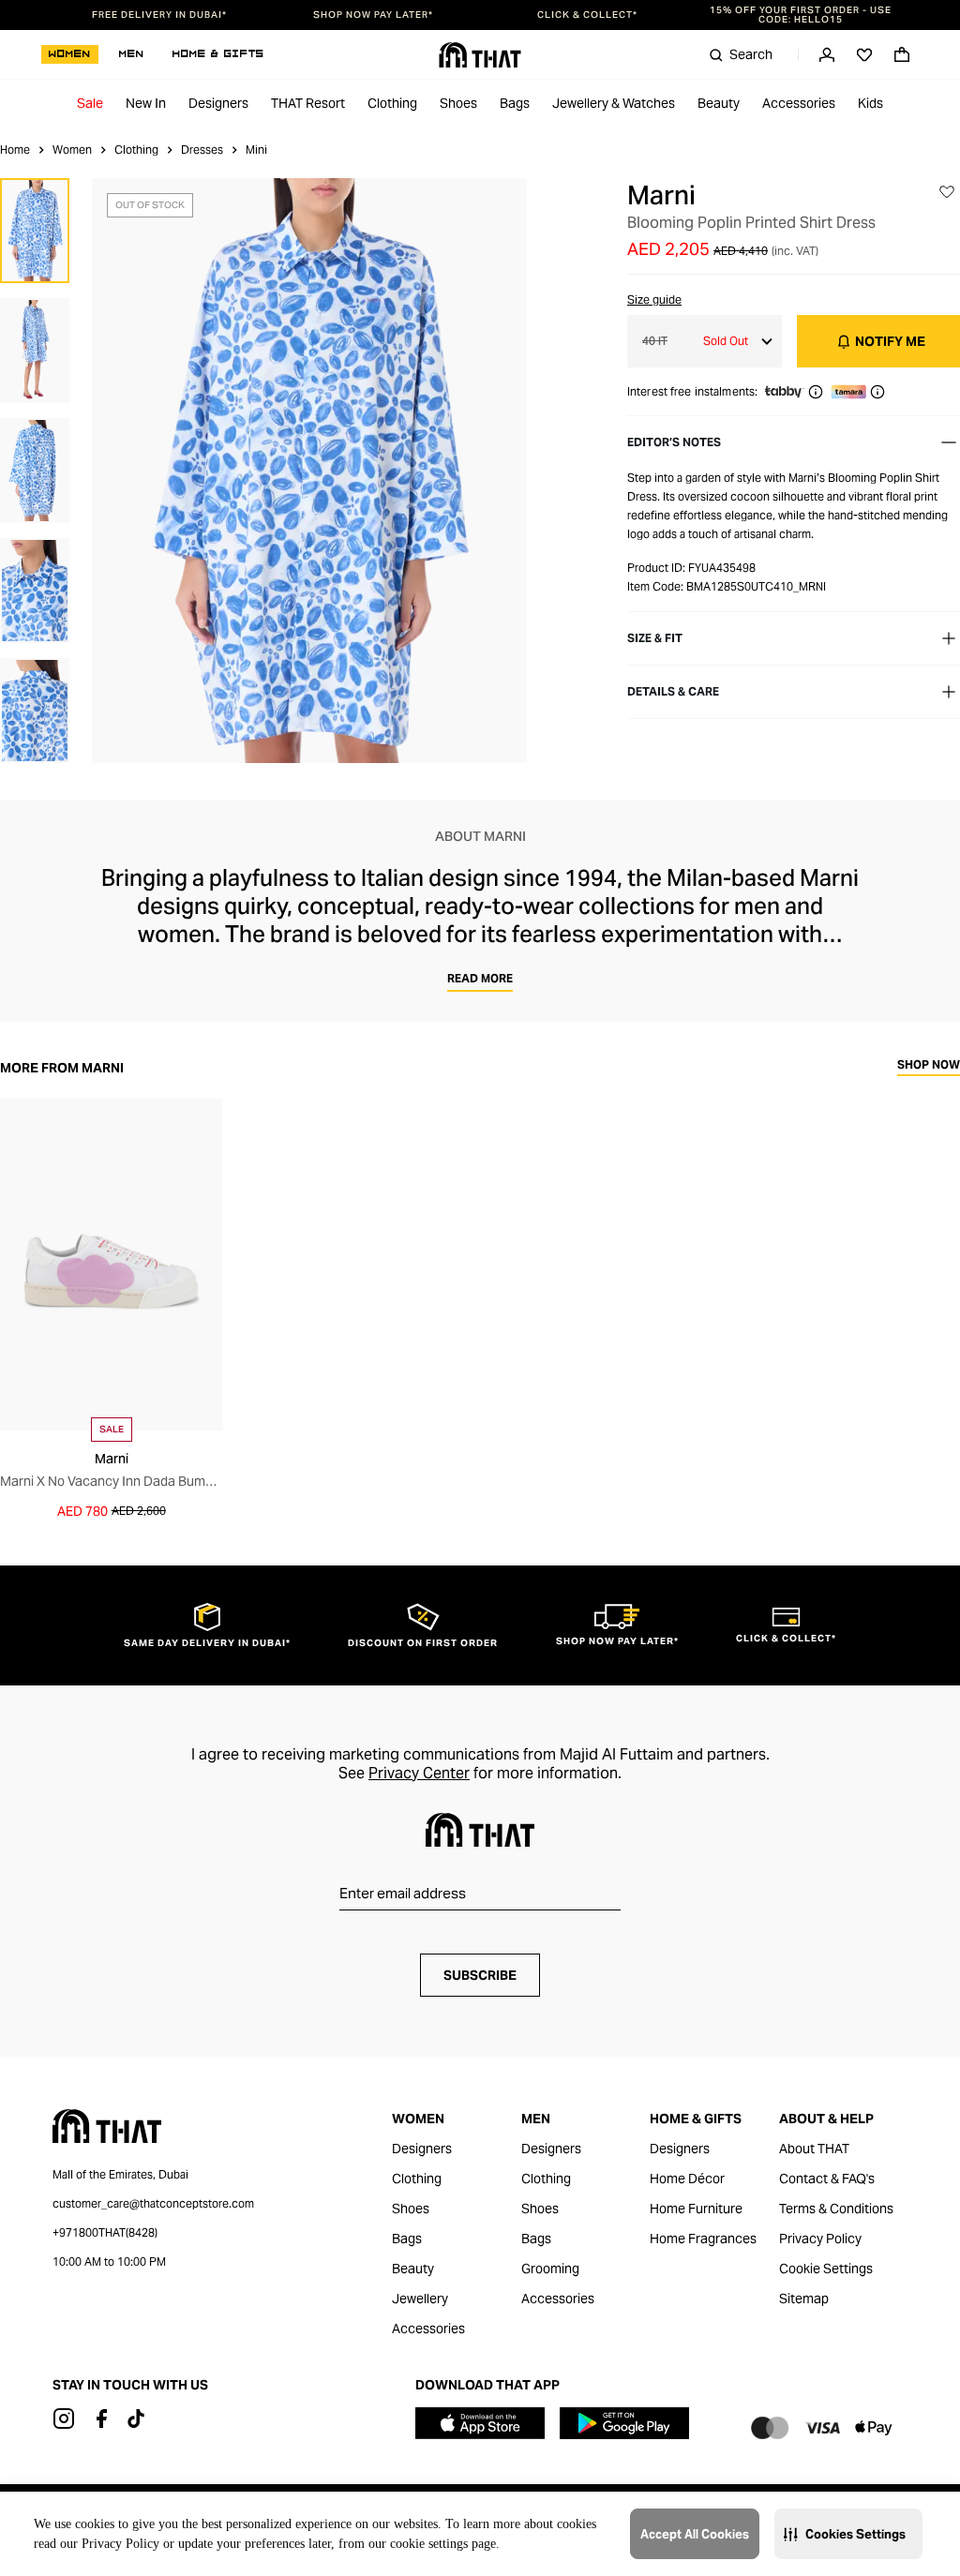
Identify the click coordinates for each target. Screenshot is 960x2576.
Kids (870, 103)
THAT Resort (308, 103)
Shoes (458, 103)
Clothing (392, 103)
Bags (515, 103)
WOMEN (70, 54)
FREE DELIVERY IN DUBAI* (159, 15)
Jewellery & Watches (614, 103)
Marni (661, 195)
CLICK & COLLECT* (587, 15)
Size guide (654, 300)
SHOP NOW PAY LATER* (373, 15)
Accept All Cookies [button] (695, 2534)
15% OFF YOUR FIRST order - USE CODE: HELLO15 (801, 15)
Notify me (890, 341)
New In (146, 103)
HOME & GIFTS (218, 54)
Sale (90, 103)
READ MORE (480, 978)
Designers (218, 103)
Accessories (799, 103)
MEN (132, 54)
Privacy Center (419, 1773)
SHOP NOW (929, 1065)
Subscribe (480, 1975)
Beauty (719, 103)
